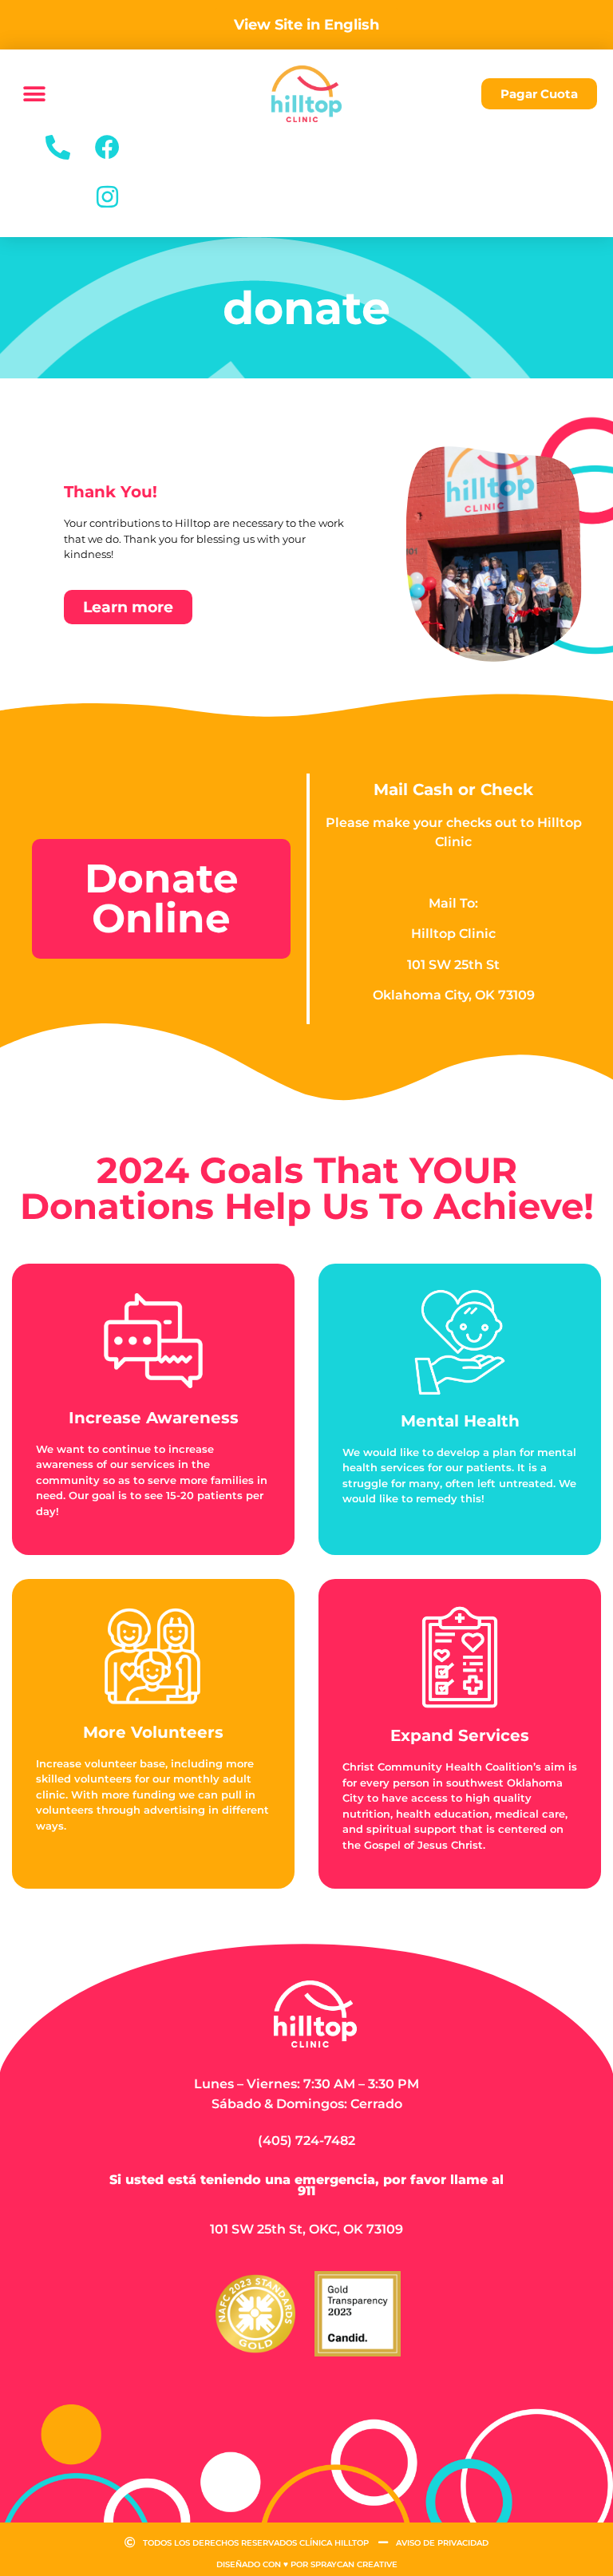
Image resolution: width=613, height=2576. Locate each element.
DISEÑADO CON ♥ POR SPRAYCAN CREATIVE (307, 2564)
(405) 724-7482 (306, 2141)
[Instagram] (108, 196)
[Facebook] (108, 147)
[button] (34, 94)
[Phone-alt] (58, 147)
